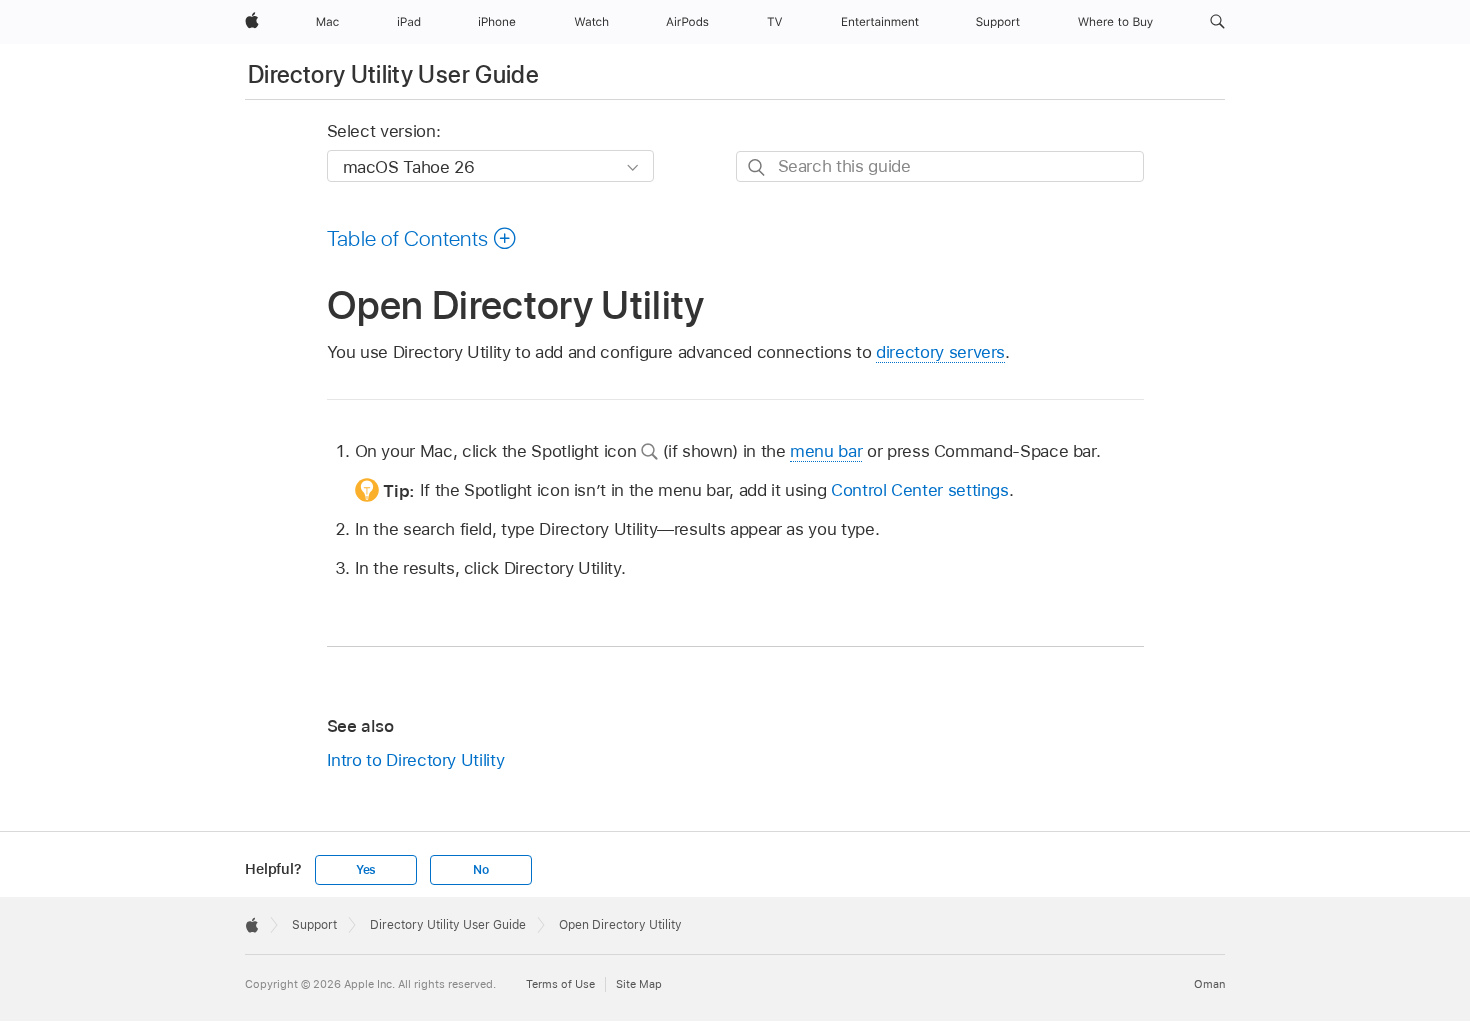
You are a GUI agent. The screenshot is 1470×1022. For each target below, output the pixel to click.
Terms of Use (560, 984)
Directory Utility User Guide (393, 74)
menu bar (826, 451)
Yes (366, 870)
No (481, 870)
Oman (1209, 984)
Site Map (639, 984)
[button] (1217, 22)
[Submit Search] (757, 167)
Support (314, 925)
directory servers (940, 352)
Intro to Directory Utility (416, 760)
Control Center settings (920, 490)
